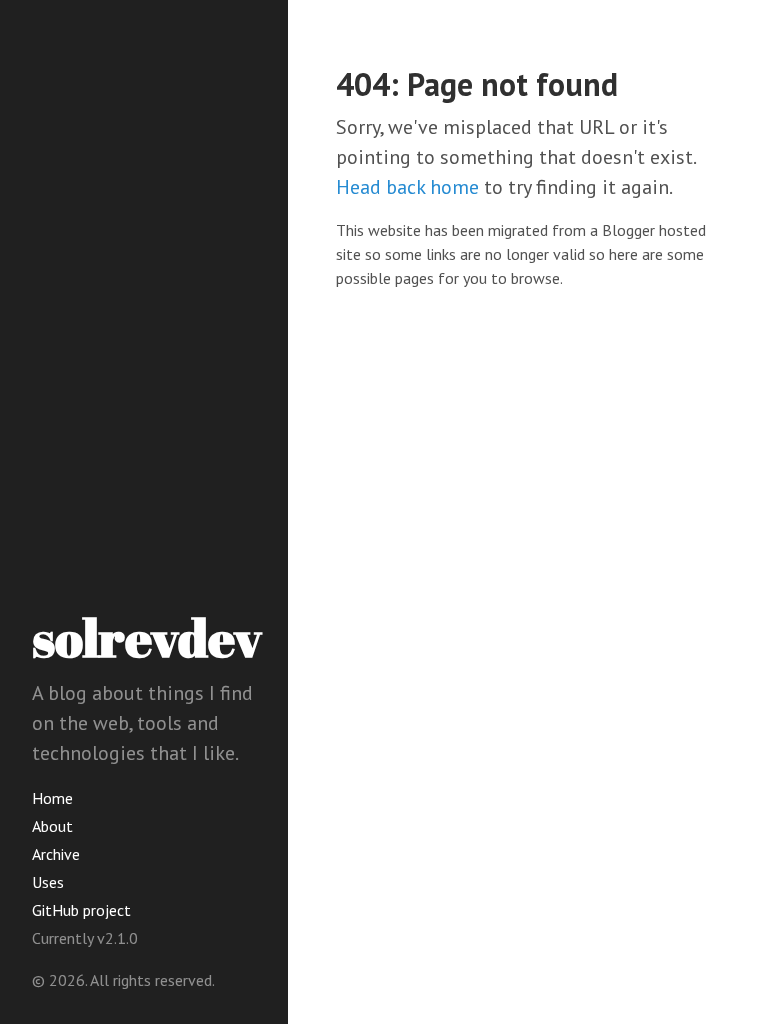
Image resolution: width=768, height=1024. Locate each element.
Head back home (407, 187)
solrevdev (147, 637)
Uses (48, 882)
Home (52, 798)
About (52, 826)
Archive (56, 854)
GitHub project (81, 910)
